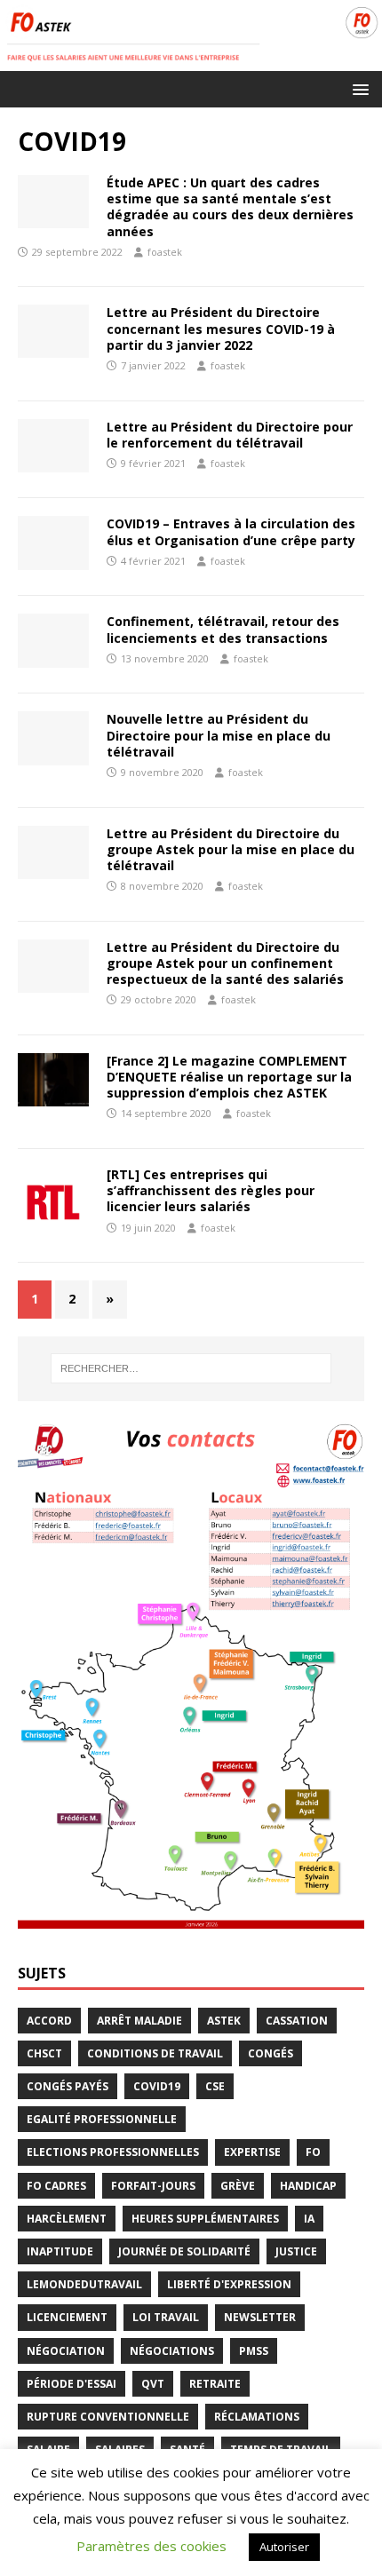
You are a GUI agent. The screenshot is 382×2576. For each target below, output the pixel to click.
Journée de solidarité (184, 2251)
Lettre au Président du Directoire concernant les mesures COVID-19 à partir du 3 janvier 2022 (221, 328)
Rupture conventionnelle (108, 2417)
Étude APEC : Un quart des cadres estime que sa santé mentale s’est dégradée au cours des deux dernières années (230, 207)
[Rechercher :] (191, 1368)
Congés (271, 2053)
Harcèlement (67, 2219)
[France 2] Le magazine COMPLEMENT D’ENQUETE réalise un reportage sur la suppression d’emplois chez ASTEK (229, 1077)
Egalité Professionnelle (102, 2119)
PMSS (254, 2351)
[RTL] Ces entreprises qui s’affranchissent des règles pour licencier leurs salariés (211, 1190)
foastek (165, 252)
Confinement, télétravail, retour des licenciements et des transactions (223, 629)
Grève (238, 2186)
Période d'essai (72, 2384)
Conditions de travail (155, 2053)
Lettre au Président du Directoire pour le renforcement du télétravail (230, 435)
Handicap (308, 2186)
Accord (49, 2021)
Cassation (297, 2021)
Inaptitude (60, 2251)
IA (309, 2219)
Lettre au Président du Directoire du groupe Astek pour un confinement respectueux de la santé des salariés (225, 963)
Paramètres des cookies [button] (151, 2546)
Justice (296, 2251)
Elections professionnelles (113, 2152)
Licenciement (67, 2317)
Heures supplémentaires (205, 2219)
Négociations (172, 2351)
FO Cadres (56, 2186)
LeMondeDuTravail (84, 2284)
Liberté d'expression (229, 2284)
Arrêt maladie (139, 2021)
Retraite (215, 2384)
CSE (215, 2086)
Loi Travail (166, 2317)
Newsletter (260, 2317)
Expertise (252, 2152)
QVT (153, 2384)
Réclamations (257, 2417)
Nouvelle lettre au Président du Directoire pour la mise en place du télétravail (219, 735)
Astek (224, 2021)
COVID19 (157, 2086)
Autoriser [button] (284, 2547)
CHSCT (44, 2053)
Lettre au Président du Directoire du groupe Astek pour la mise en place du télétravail (231, 849)
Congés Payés (68, 2086)
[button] (358, 88)
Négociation (66, 2351)
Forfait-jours (153, 2186)
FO (313, 2152)
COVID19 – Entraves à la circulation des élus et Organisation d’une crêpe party (231, 531)
